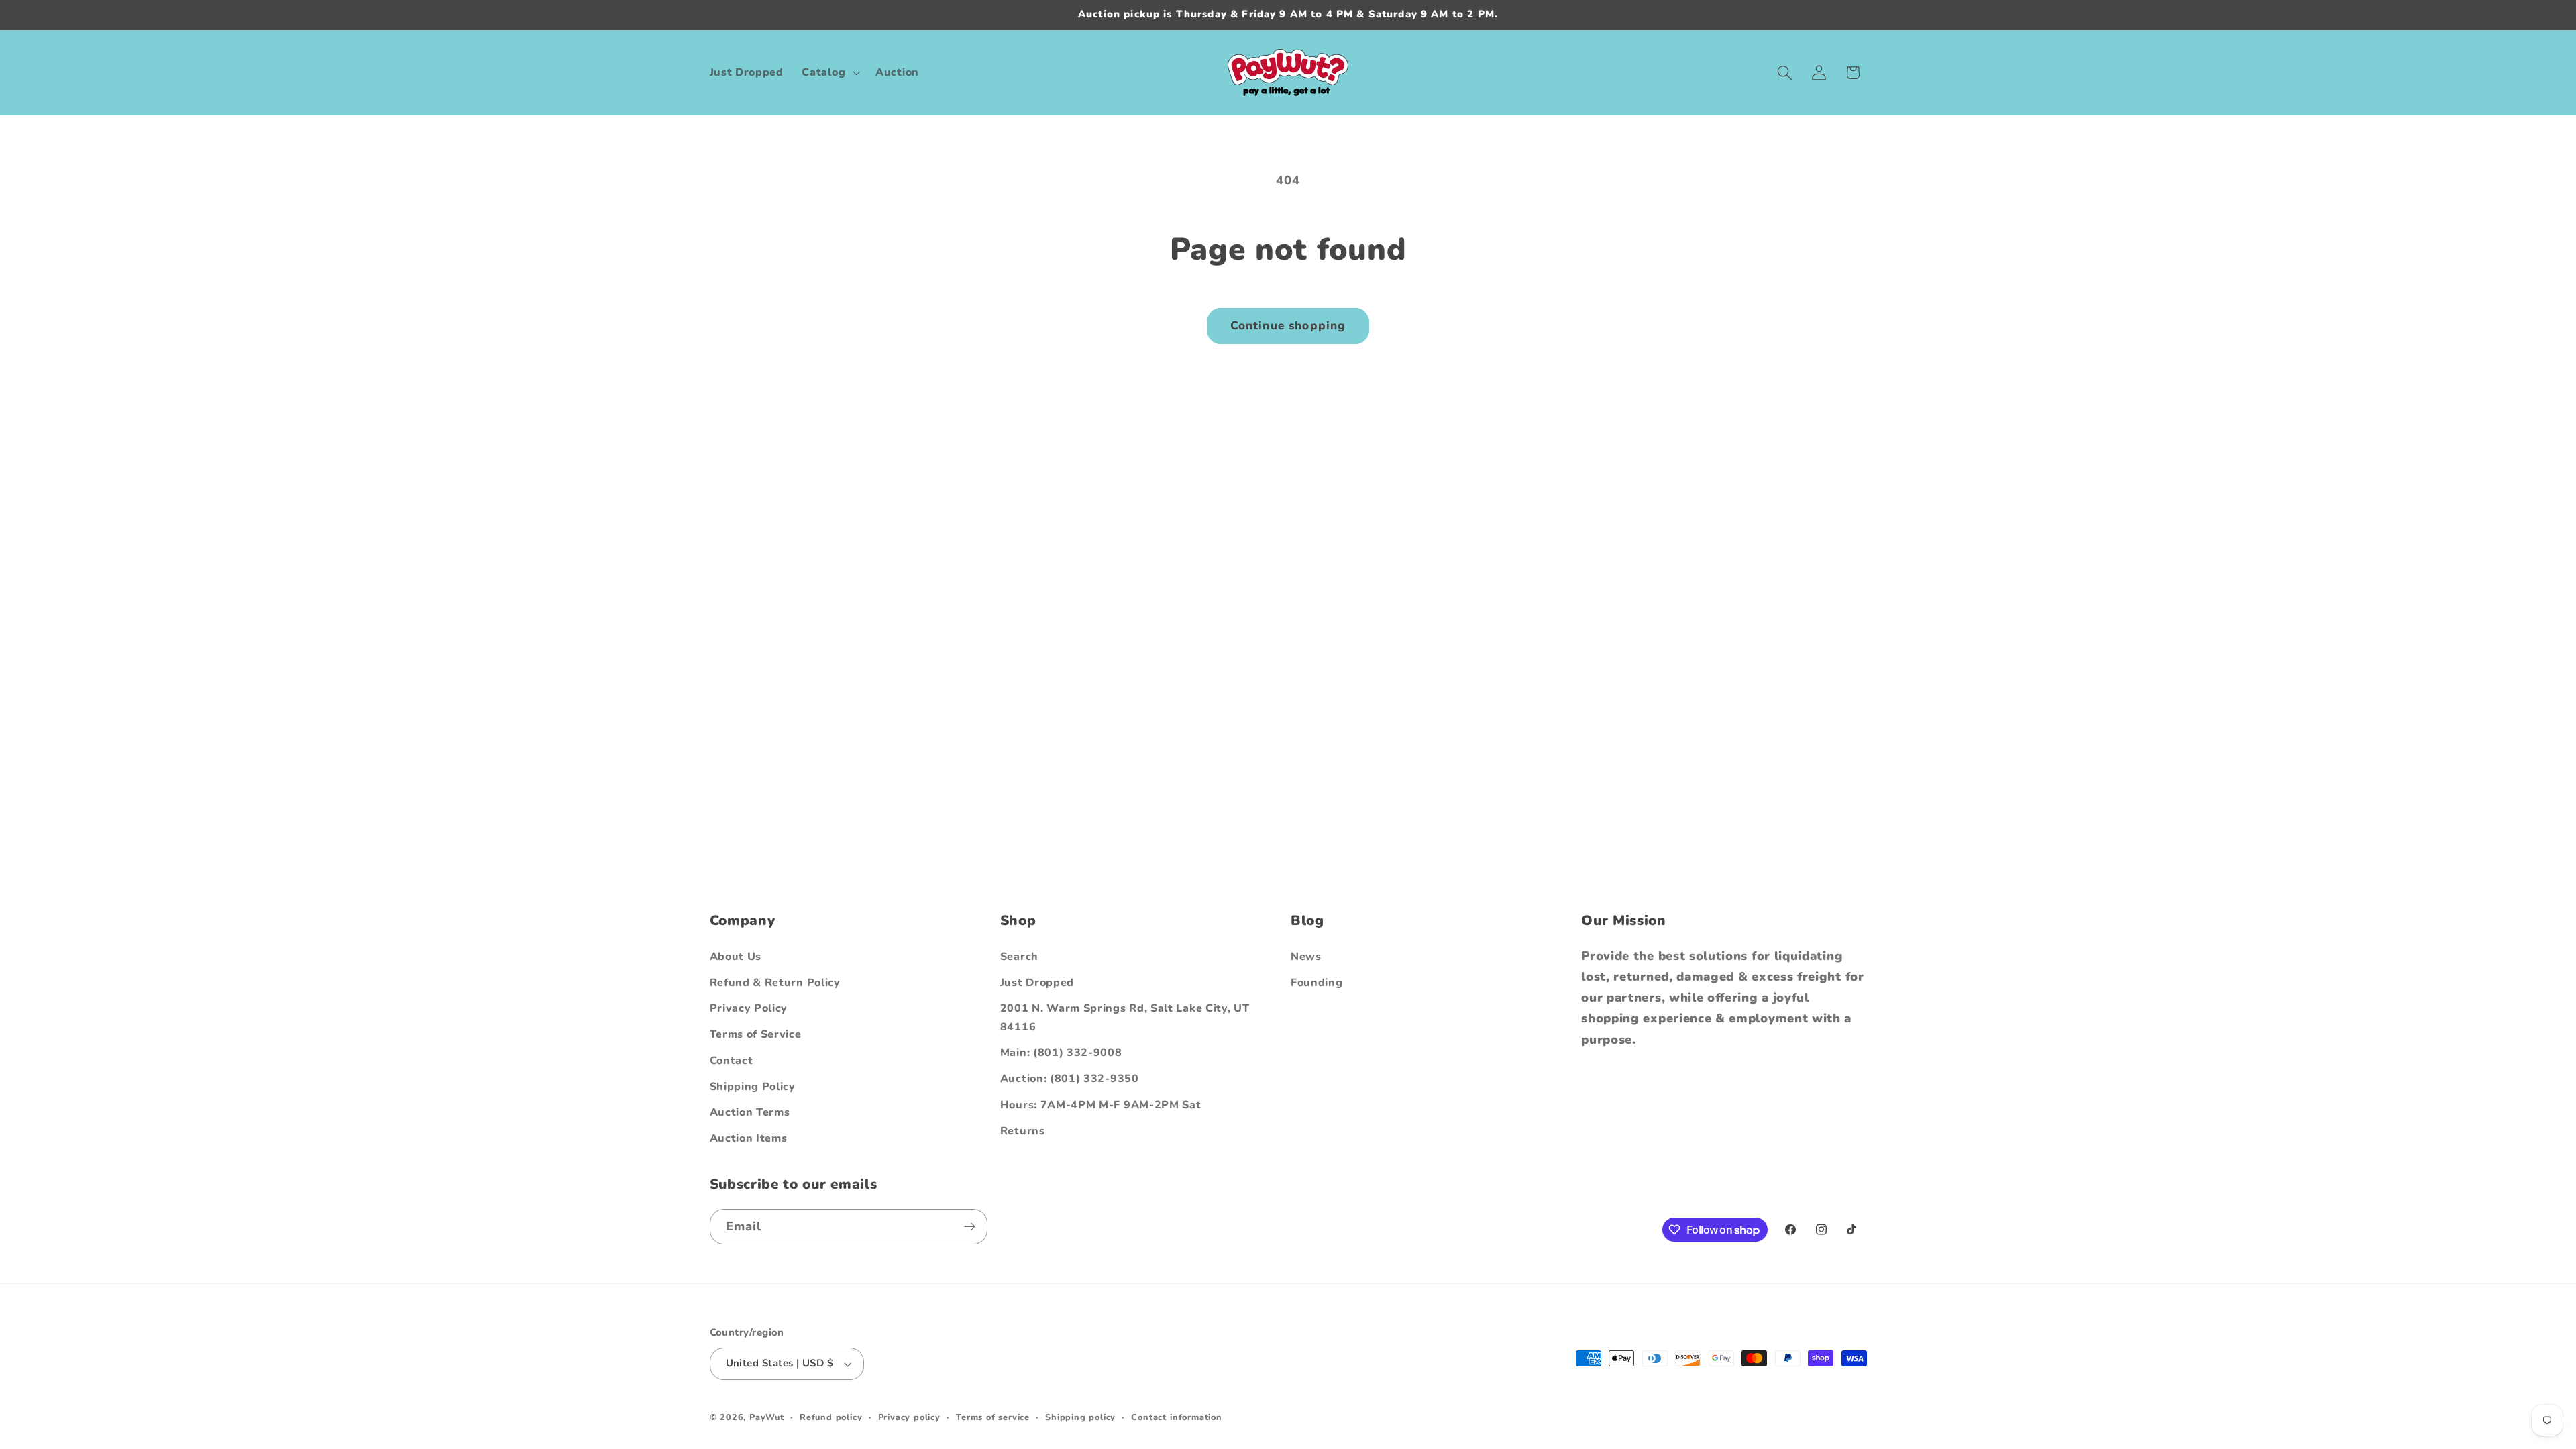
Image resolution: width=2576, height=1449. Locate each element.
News (1306, 957)
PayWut (767, 1417)
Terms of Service (756, 1034)
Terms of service (993, 1417)
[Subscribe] (970, 1227)
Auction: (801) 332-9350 (1070, 1079)
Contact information (1176, 1417)
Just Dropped (1037, 983)
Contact (732, 1061)
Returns (1023, 1131)
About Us (736, 957)
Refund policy (831, 1417)
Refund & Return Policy (775, 983)
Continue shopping (1288, 326)
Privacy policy (909, 1417)
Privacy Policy (749, 1008)
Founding (1317, 983)
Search (1019, 957)
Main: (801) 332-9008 (1061, 1053)
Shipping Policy (753, 1087)
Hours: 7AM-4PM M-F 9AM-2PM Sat (1101, 1105)
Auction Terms (750, 1112)
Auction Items (749, 1138)
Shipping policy (1080, 1417)
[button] (830, 72)
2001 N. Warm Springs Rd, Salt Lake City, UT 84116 (1125, 1017)
